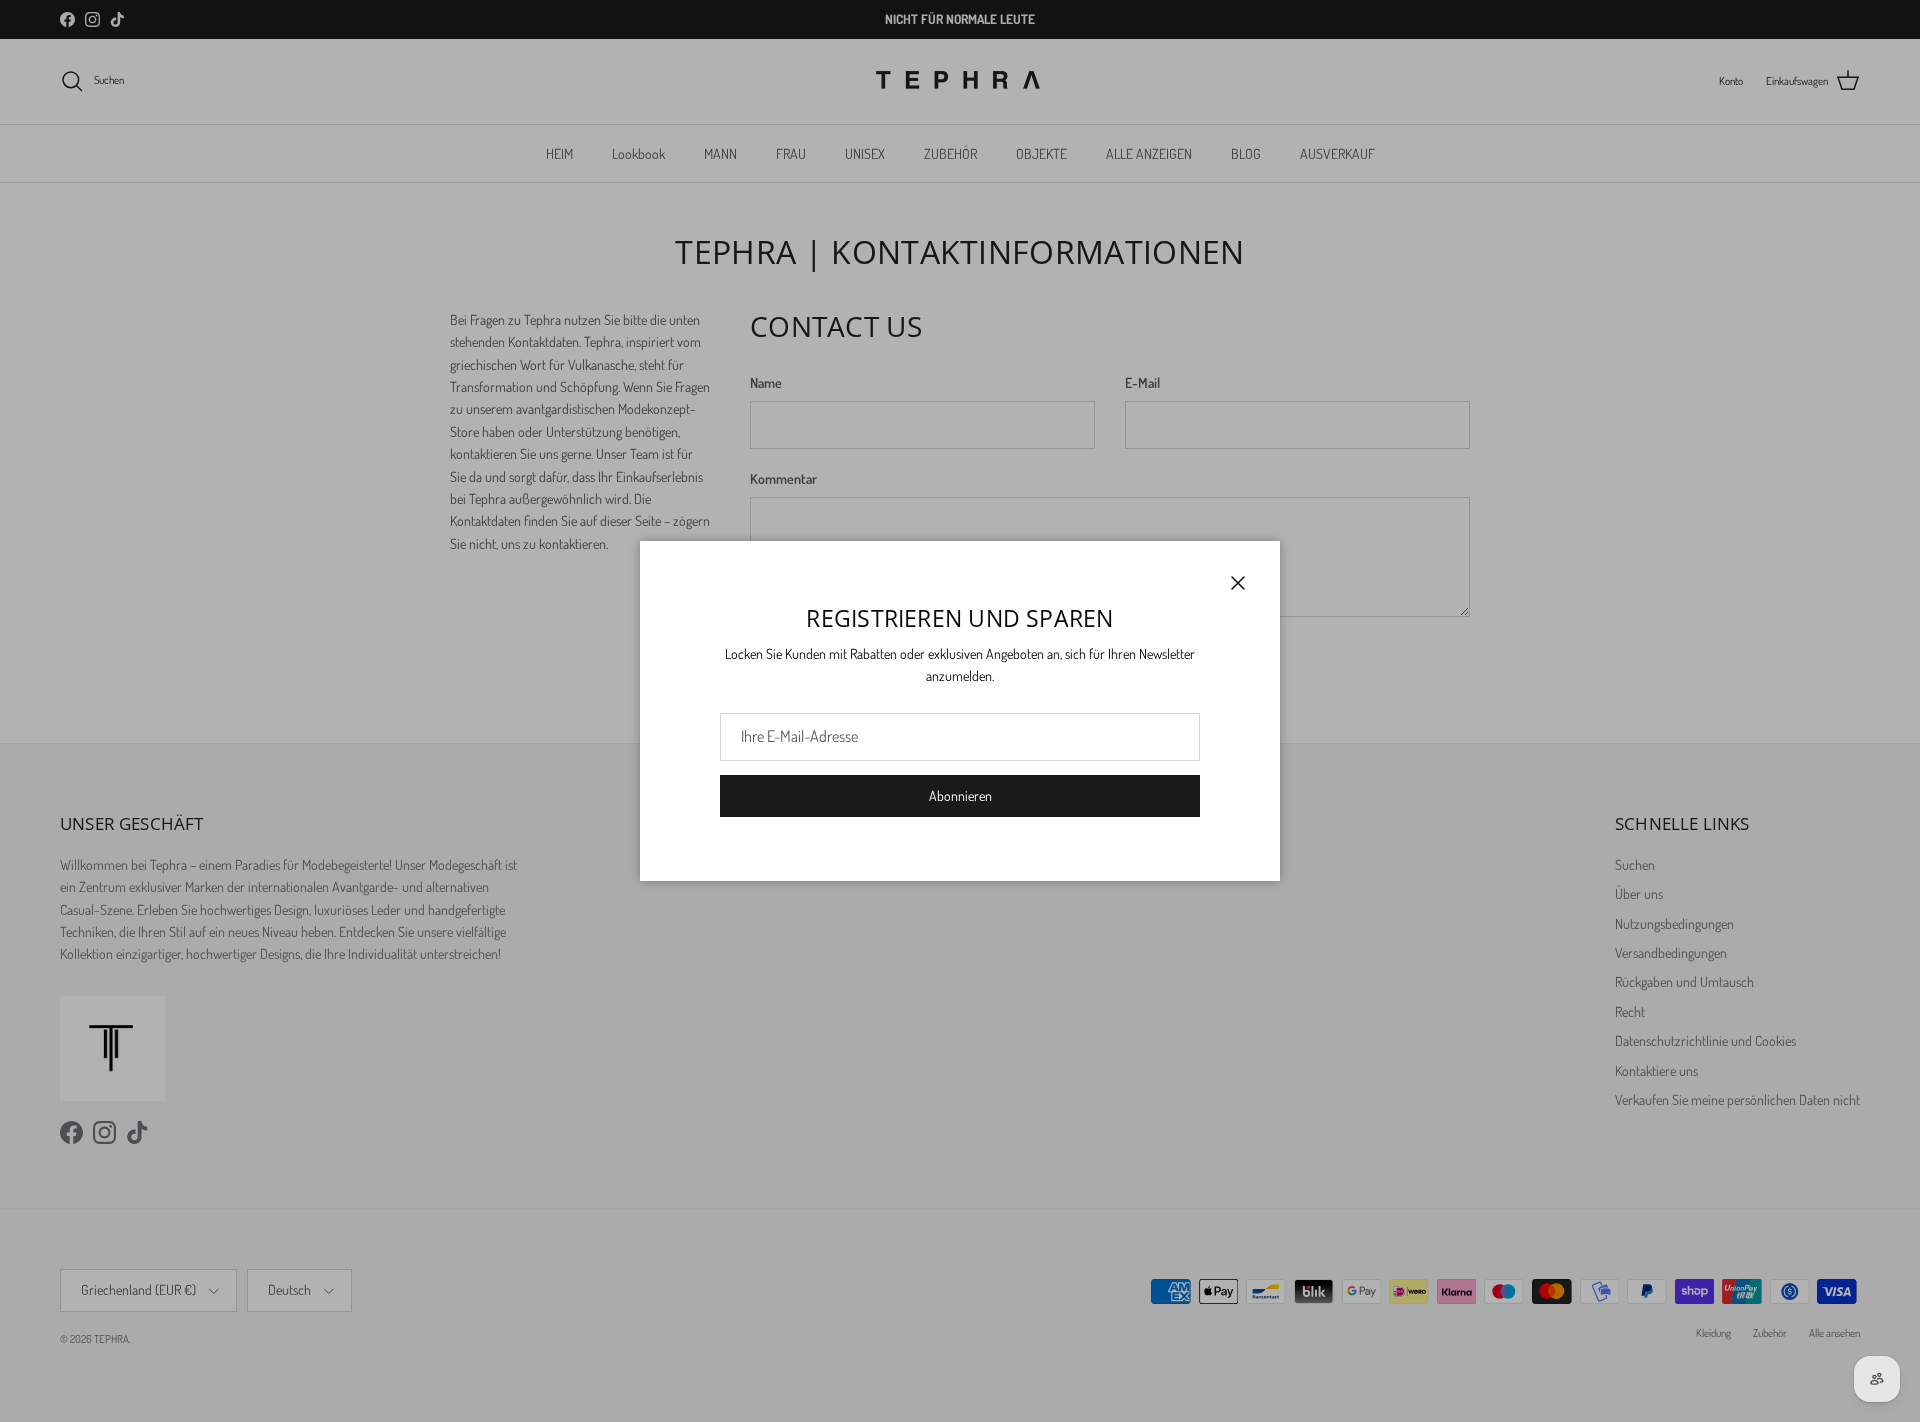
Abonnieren (960, 795)
